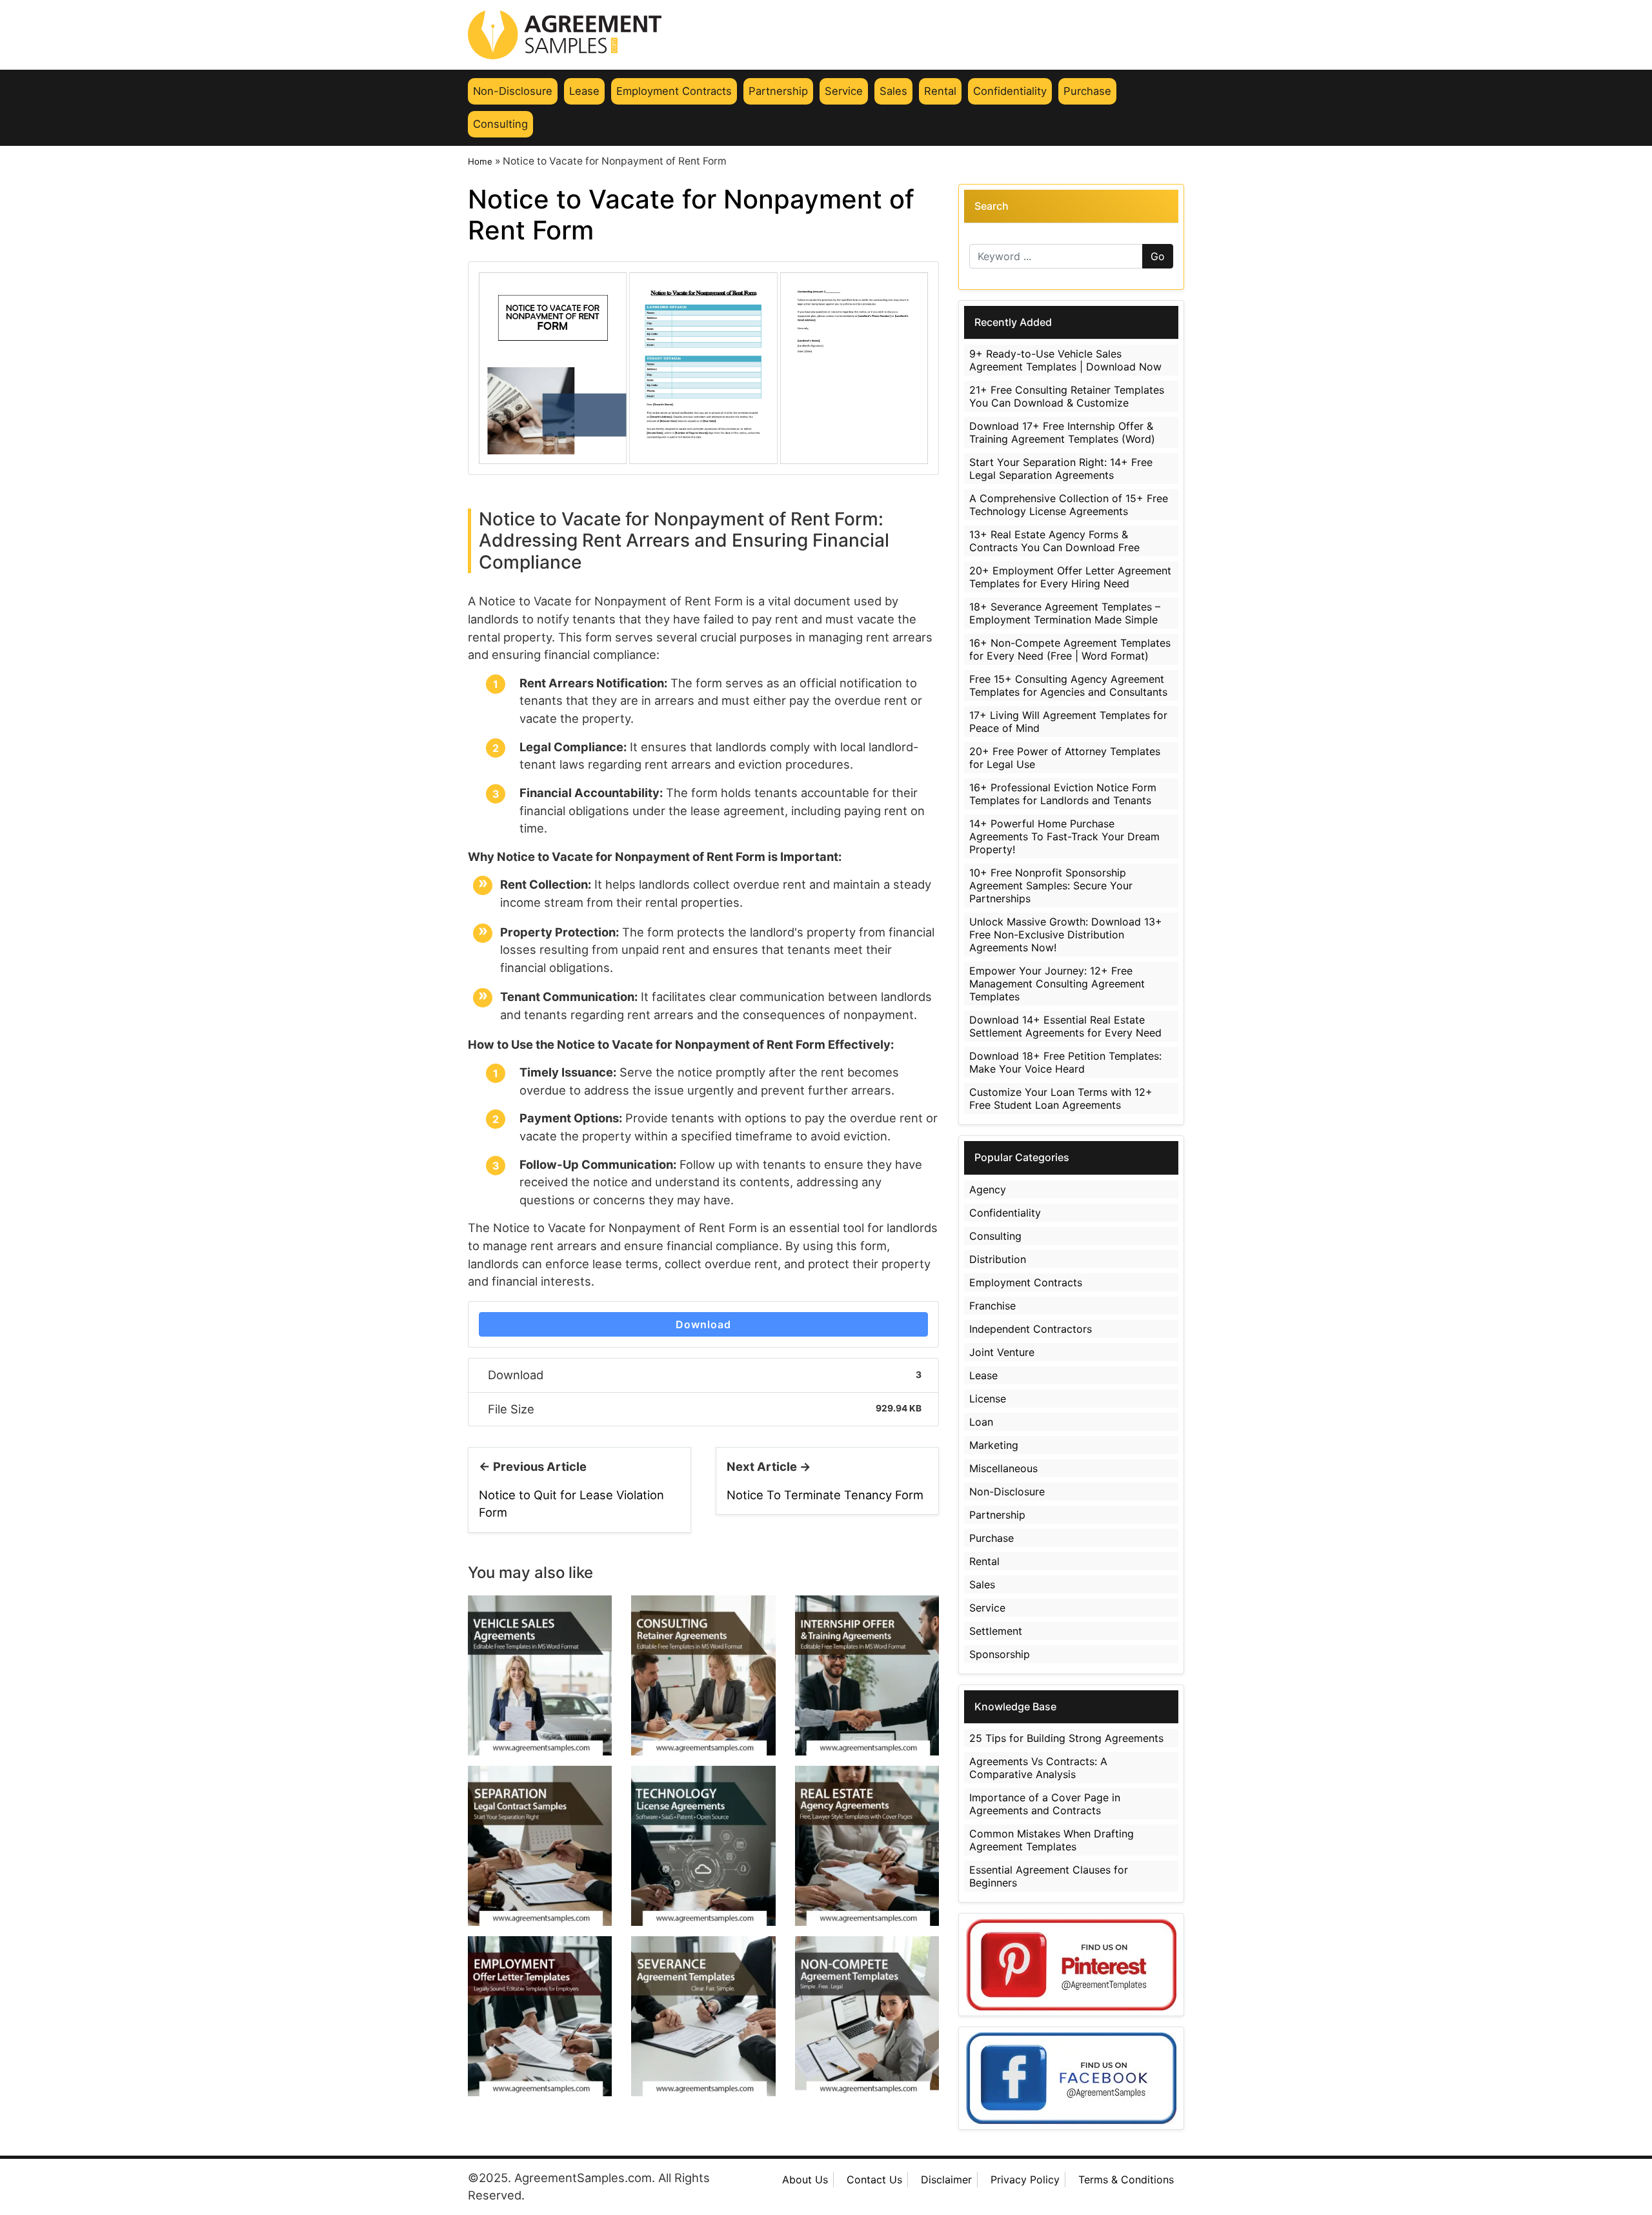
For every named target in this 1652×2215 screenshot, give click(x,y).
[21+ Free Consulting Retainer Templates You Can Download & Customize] (703, 1674)
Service (844, 91)
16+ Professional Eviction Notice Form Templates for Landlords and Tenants (1063, 794)
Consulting (500, 124)
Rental (940, 91)
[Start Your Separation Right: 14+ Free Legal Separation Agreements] (540, 1845)
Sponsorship (1000, 1654)
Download (703, 1324)
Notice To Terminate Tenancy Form (825, 1495)
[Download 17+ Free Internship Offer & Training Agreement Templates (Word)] (867, 1674)
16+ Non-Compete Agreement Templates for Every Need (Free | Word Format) (1070, 649)
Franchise (992, 1306)
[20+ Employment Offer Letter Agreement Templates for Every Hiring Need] (540, 2015)
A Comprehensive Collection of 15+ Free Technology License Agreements (1069, 505)
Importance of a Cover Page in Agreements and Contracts (1045, 1804)
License (988, 1399)
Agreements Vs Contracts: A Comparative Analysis (1038, 1768)
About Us (805, 2180)
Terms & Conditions (1126, 2180)
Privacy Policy (1025, 2180)
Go (1158, 256)
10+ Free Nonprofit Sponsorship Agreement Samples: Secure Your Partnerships (1051, 885)
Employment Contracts (674, 91)
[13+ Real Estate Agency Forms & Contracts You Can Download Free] (867, 1845)
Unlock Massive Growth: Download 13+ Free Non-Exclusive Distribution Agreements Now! (1066, 935)
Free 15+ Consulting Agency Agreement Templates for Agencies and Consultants (1068, 685)
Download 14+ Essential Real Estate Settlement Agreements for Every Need (1065, 1026)
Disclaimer (946, 2180)
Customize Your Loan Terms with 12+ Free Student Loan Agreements (1061, 1098)
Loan (981, 1422)
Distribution (998, 1259)
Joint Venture (1002, 1352)
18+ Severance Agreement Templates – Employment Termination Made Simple (1065, 613)
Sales (893, 91)
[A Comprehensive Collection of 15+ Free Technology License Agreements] (703, 1845)
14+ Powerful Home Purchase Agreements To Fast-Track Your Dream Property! (1064, 836)
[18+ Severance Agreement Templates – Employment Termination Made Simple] (703, 2015)
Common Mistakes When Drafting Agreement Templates (1052, 1840)
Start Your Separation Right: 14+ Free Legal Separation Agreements (1061, 469)
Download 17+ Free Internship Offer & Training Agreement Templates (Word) (1062, 432)
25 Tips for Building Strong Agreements (1066, 1738)
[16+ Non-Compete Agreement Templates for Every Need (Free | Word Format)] (867, 2015)
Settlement (996, 1631)
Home (480, 161)
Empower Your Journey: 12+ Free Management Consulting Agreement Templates (1057, 984)
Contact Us (874, 2180)
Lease (584, 91)
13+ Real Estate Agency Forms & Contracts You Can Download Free (1054, 541)
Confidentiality (1010, 91)
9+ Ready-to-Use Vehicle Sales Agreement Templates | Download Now (1065, 360)
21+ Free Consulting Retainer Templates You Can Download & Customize (1067, 396)
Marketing (994, 1445)
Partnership (778, 91)
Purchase (1087, 91)
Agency (988, 1189)
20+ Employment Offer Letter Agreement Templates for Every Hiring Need (1070, 577)
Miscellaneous (1003, 1468)
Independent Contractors (1031, 1329)
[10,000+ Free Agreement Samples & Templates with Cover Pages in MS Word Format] (826, 35)
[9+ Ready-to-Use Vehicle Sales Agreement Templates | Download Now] (540, 1674)
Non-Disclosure (513, 91)
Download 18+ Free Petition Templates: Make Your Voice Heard (1065, 1062)
